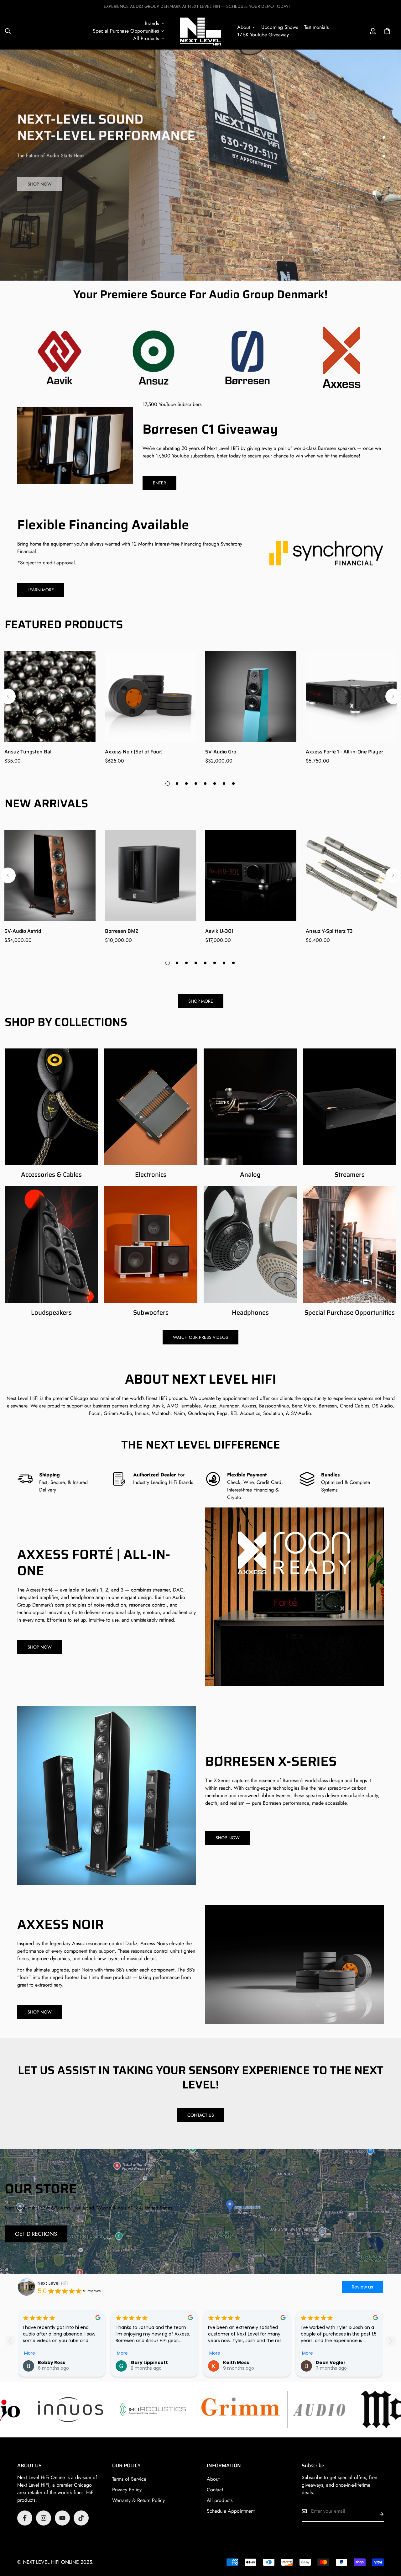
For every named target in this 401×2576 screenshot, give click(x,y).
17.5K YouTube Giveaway (263, 35)
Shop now (40, 182)
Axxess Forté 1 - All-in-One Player (344, 752)
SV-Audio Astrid (23, 931)
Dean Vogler (331, 2362)
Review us (362, 2287)
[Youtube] (62, 2518)
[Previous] (8, 696)
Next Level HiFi (23, 1398)
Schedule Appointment (231, 2511)
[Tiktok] (81, 2518)
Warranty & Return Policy (138, 2500)
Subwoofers (151, 1312)
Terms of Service (129, 2479)
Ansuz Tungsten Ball (29, 752)
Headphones (250, 1312)
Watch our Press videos (200, 1337)
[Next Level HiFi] (200, 31)
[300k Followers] (25, 2518)
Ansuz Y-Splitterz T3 (329, 931)
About (244, 27)
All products (220, 2500)
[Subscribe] (377, 2514)
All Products (146, 38)
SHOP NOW (40, 1647)
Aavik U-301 (219, 931)
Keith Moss (236, 2362)
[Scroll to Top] (389, 2542)
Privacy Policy (127, 2490)
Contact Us (201, 2115)
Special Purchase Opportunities (126, 31)
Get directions (36, 2234)
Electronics (151, 1175)
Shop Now (40, 2012)
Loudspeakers (51, 1312)
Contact (215, 2490)
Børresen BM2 (122, 931)
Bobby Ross (52, 2362)
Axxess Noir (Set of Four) (134, 752)
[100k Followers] (44, 2518)
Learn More (41, 590)
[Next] (393, 696)
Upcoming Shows (280, 27)
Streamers (350, 1175)
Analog (250, 1175)
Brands (152, 23)
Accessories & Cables (51, 1175)
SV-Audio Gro (221, 752)
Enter (159, 483)
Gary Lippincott (149, 2362)
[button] (387, 31)
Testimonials (316, 27)
